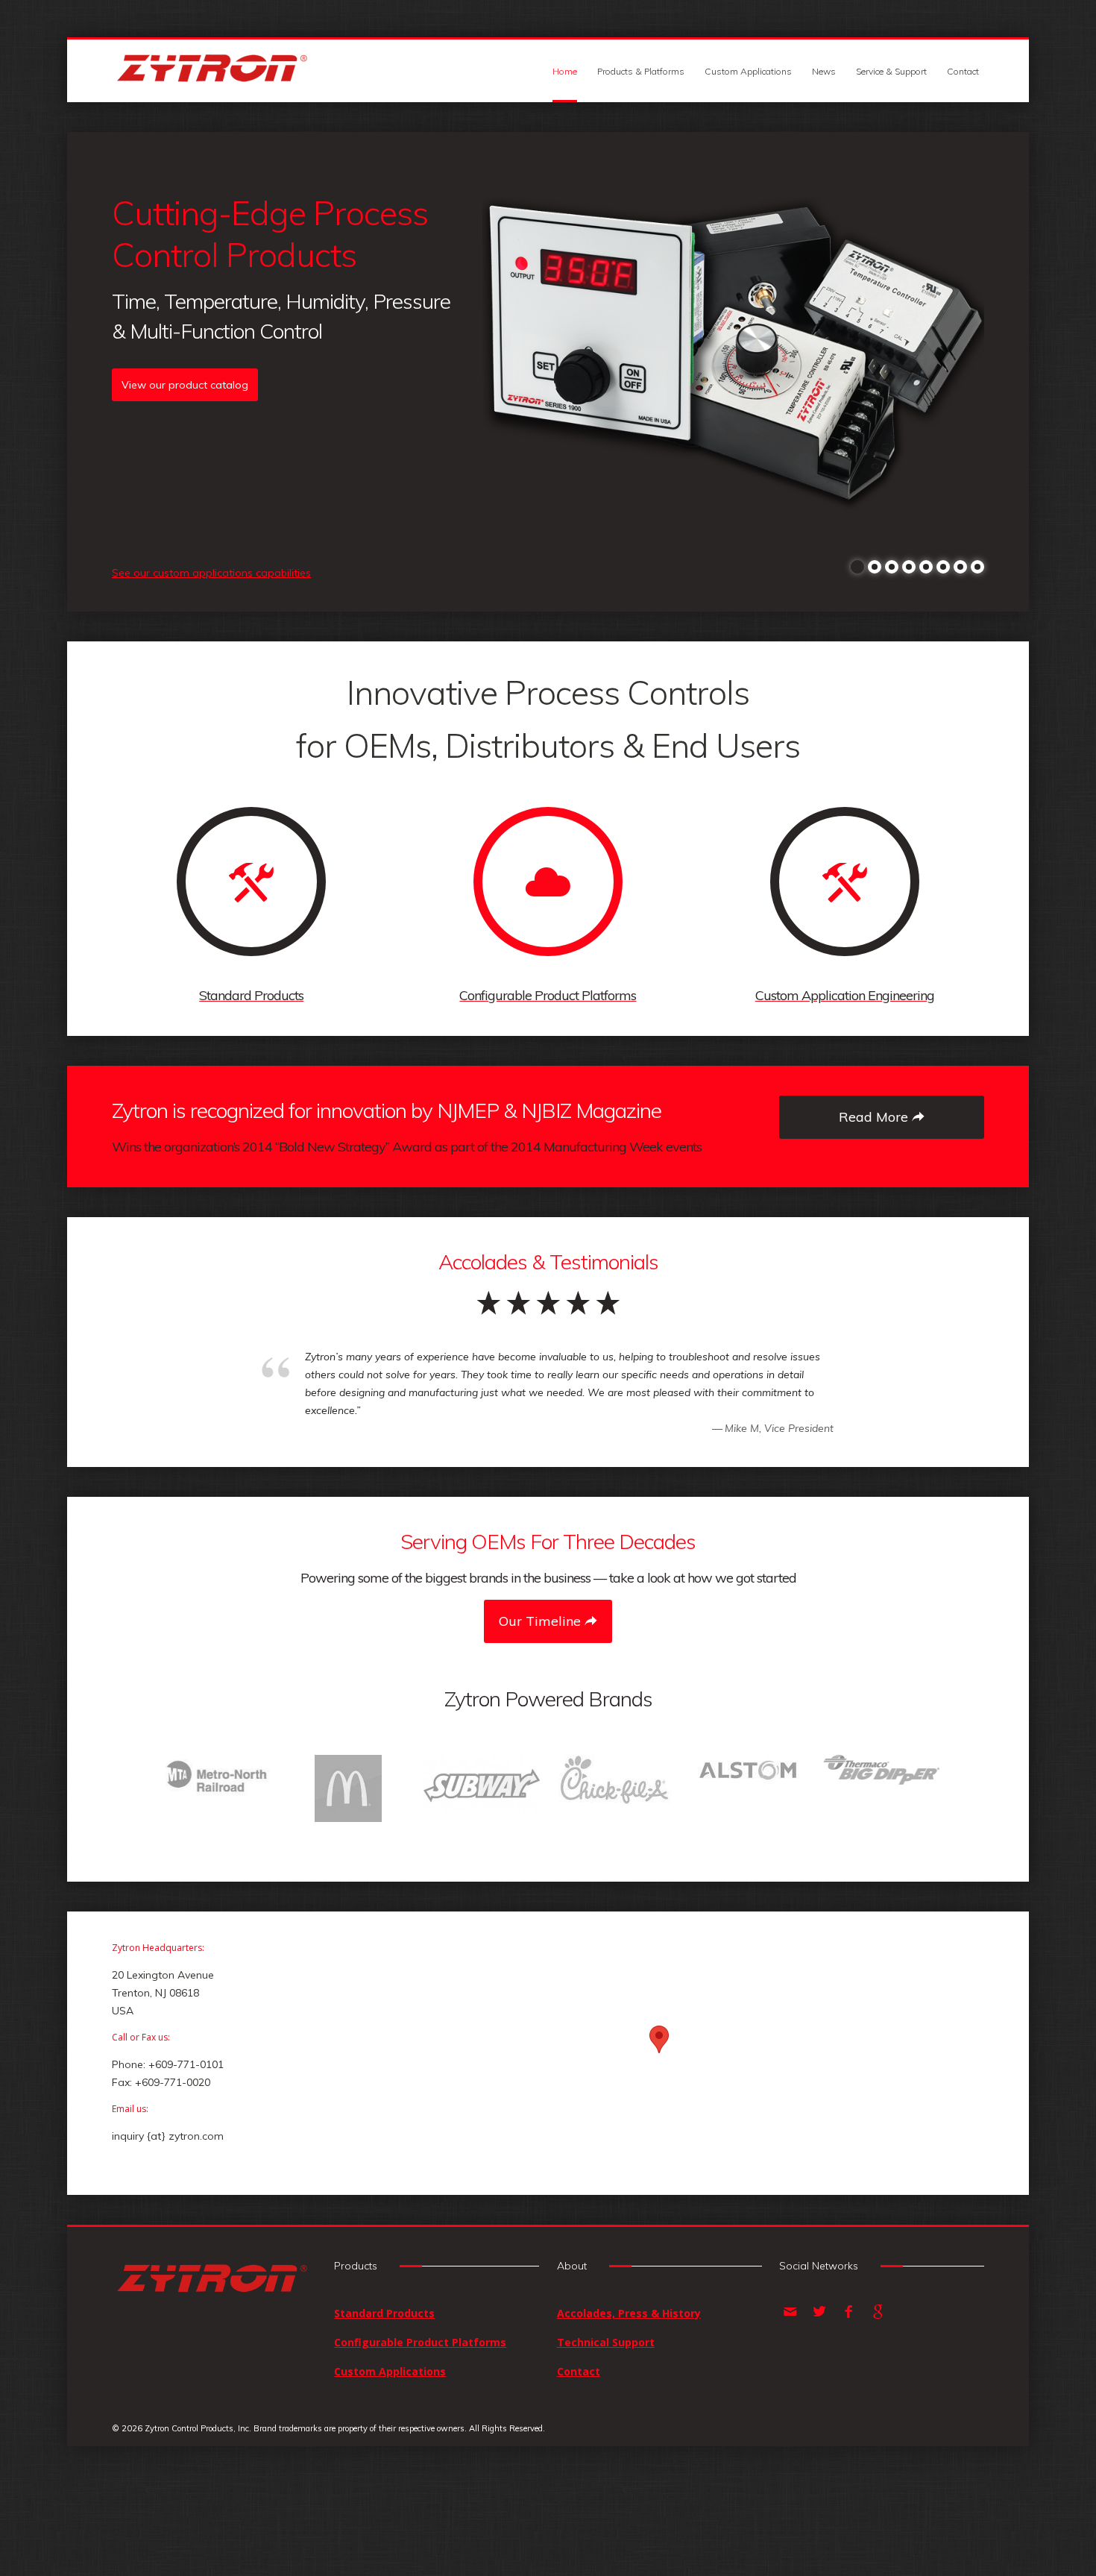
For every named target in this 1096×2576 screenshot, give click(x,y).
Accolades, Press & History (629, 2357)
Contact (963, 71)
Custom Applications (748, 71)
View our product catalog (185, 385)
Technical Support (606, 2386)
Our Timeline (542, 1621)
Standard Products (384, 2357)
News (824, 71)
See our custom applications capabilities (211, 573)
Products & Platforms (641, 71)
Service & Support (891, 71)
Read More (875, 1117)
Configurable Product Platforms (420, 2386)
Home (565, 71)
